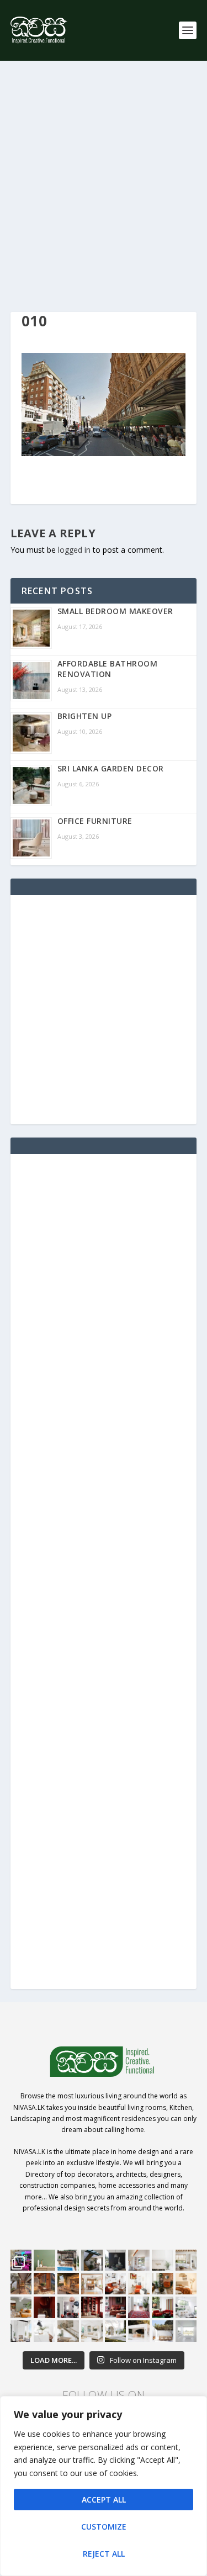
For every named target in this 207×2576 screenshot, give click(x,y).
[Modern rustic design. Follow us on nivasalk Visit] (68, 2331)
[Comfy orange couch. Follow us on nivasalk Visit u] (21, 2307)
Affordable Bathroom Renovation (108, 669)
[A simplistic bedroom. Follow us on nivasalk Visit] (186, 2284)
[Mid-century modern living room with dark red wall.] (116, 2307)
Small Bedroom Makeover (115, 611)
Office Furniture (95, 821)
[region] (104, 2486)
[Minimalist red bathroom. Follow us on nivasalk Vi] (44, 2307)
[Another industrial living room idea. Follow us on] (116, 2284)
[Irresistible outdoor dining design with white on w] (139, 2331)
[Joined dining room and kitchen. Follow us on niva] (92, 2284)
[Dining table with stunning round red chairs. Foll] (68, 2307)
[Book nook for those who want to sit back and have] (139, 2260)
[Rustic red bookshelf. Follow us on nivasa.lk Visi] (92, 2307)
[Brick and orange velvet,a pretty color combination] (163, 2284)
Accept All (104, 2500)
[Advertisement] (104, 186)
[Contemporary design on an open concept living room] (186, 2307)
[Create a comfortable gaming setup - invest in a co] (21, 2260)
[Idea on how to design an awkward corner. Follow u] (139, 2284)
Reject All (104, 2554)
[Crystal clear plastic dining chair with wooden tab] (44, 2284)
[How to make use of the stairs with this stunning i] (92, 2260)
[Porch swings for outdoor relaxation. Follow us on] (21, 2331)
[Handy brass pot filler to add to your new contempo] (163, 2260)
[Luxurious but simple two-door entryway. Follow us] (116, 2331)
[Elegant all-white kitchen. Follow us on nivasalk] (44, 2331)
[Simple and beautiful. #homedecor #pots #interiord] (44, 2260)
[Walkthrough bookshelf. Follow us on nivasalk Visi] (21, 2284)
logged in (74, 550)
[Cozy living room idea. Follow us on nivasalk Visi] (92, 2331)
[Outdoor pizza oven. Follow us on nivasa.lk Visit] (68, 2260)
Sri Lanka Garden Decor (111, 768)
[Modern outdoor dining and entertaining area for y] (163, 2331)
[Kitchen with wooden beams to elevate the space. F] (186, 2260)
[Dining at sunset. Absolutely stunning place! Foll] (68, 2284)
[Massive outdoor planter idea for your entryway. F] (116, 2260)
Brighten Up (85, 716)
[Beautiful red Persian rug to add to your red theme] (139, 2307)
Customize (104, 2527)
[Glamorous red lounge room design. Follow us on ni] (163, 2307)
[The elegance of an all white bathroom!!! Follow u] (186, 2331)
